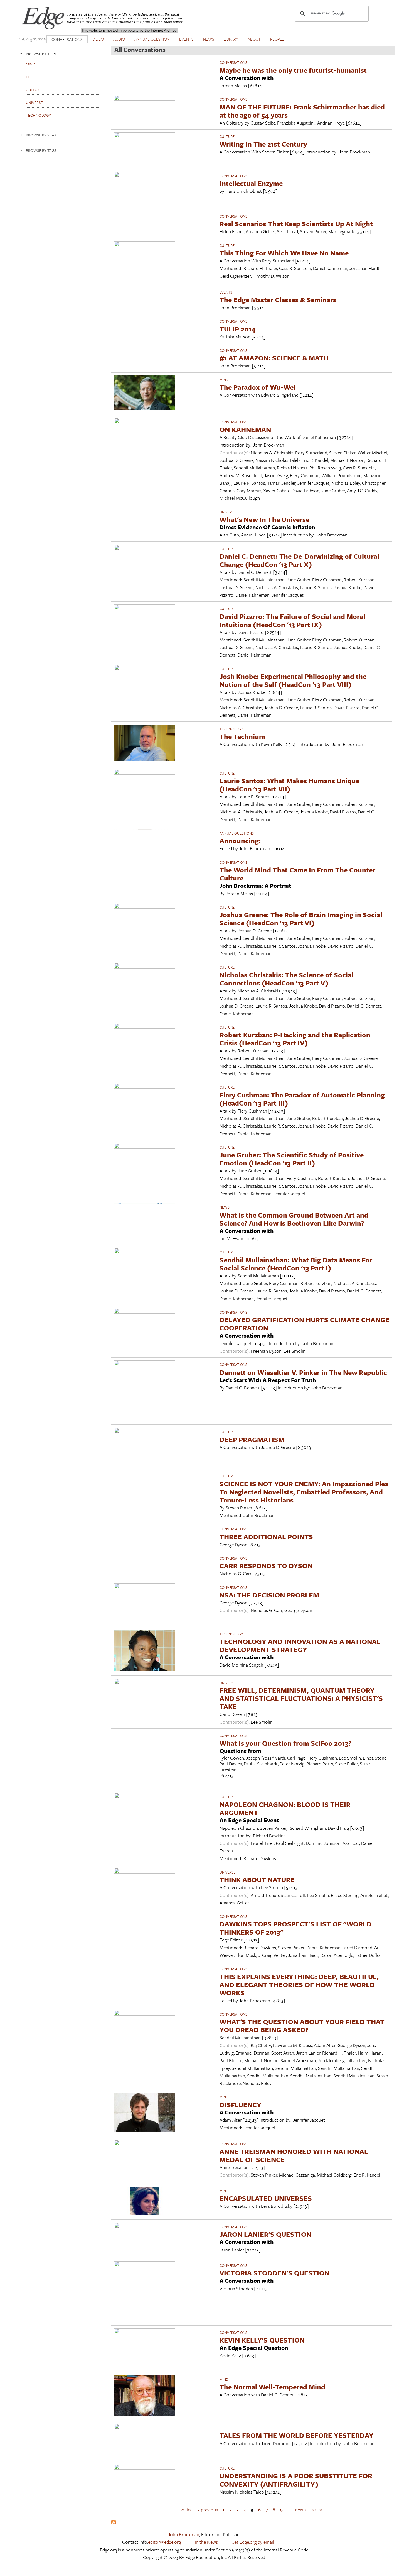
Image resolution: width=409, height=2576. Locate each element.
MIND (224, 380)
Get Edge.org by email (253, 2542)
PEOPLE (277, 39)
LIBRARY (231, 39)
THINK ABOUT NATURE (257, 1879)
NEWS (209, 39)
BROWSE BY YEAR (41, 135)
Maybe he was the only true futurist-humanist (293, 70)
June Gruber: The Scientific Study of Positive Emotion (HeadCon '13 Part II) (292, 1159)
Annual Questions (237, 833)
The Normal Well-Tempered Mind (272, 2387)
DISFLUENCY (240, 2105)
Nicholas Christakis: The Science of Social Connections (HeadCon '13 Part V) (286, 979)
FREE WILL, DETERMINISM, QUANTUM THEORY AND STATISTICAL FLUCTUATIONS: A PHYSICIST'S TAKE (301, 1698)
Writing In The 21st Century (263, 144)
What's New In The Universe (264, 519)
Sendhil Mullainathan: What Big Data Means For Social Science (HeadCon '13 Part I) (296, 1264)
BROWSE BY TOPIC (42, 54)
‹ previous (208, 2510)
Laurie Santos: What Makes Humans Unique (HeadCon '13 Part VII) (289, 785)
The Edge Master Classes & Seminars (278, 300)
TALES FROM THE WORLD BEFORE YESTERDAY (296, 2435)
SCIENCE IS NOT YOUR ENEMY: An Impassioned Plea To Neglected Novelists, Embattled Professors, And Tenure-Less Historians (304, 1492)
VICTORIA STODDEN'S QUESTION (274, 2273)
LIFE (223, 2428)
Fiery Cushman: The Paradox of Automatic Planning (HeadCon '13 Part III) (302, 1099)
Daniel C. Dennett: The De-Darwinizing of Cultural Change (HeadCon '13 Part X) (299, 560)
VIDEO (98, 39)
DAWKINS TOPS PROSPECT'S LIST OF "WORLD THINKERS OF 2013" (296, 1928)
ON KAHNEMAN (245, 429)
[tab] (61, 54)
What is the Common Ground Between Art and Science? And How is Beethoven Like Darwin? (294, 1219)
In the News (206, 2542)
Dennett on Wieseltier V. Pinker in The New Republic (303, 1372)
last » (317, 2510)
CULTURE (227, 136)
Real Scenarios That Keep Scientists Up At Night (296, 224)
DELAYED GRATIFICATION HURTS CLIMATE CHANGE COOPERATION (305, 1324)
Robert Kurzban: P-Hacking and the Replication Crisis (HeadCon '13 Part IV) (295, 1039)
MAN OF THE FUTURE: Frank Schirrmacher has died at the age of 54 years (302, 111)
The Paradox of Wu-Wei (258, 387)
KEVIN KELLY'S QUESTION (262, 2340)
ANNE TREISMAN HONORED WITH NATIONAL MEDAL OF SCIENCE (294, 2155)
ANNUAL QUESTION (152, 39)
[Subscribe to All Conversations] (114, 2523)
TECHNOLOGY (231, 729)
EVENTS (186, 39)
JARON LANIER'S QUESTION (265, 2234)
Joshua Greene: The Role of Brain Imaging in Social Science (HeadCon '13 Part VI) (301, 919)
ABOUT (254, 39)
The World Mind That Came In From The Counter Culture (297, 874)
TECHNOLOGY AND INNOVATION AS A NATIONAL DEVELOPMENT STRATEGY (300, 1645)
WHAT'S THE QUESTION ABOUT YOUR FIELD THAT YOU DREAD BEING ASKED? (302, 2026)
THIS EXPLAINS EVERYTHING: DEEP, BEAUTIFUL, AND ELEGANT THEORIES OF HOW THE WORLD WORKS (299, 1985)
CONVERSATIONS (67, 39)
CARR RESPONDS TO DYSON (266, 1566)
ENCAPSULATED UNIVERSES (266, 2198)
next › (301, 2510)
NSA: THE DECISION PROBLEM (269, 1595)
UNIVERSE (227, 512)
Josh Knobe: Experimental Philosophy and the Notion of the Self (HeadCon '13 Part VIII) (293, 680)
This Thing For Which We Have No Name (284, 253)
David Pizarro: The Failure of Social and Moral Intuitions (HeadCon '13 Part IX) (292, 620)
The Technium (242, 736)
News (225, 1207)
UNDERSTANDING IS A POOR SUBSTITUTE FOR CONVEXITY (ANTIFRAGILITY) (296, 2480)
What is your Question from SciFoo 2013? (285, 1743)
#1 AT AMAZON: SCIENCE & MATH (274, 358)
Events (226, 292)
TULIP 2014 (237, 329)
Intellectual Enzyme (251, 183)
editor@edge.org (164, 2542)
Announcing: (240, 841)
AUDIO (119, 39)
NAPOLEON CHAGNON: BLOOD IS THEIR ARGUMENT (285, 1808)
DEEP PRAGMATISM (252, 1439)
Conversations (233, 62)
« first (187, 2510)
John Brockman (184, 2534)
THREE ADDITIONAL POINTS (266, 1537)
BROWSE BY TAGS (41, 150)
